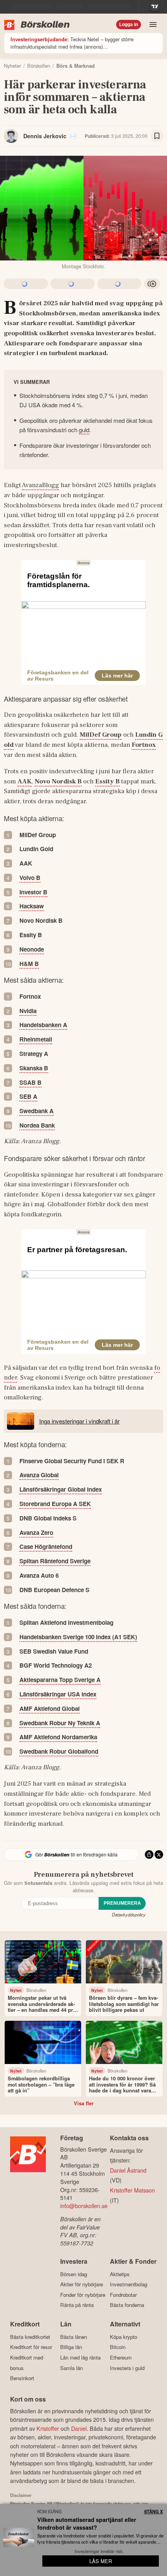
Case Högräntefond (46, 1547)
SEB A (28, 1096)
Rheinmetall (36, 1039)
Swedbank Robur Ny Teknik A (60, 1723)
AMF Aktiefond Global (50, 1709)
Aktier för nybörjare (82, 2284)
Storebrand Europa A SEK (55, 1504)
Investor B (33, 892)
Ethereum (121, 2357)
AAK (24, 781)
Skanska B (34, 1068)
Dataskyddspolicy (129, 1914)
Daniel (79, 2428)
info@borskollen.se (84, 2206)
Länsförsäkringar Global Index (61, 1489)
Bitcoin (118, 2347)
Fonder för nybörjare (83, 2295)
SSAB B (30, 1082)
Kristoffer (48, 2428)
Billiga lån (71, 2347)
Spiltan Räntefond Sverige (55, 1561)
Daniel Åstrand (128, 2170)
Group (101, 735)
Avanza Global (39, 1475)
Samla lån (71, 2368)
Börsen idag (74, 2274)
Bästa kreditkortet (30, 2337)
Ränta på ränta (77, 2305)
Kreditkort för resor (31, 2347)
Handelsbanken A (43, 1025)
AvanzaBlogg (40, 485)
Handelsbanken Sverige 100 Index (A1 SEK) (78, 1637)
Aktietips (120, 2274)
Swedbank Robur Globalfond (59, 1751)
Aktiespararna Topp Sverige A (60, 1680)
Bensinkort (22, 2378)
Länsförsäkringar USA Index (58, 1694)
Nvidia (28, 1011)
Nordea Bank (37, 1125)
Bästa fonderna (127, 2305)
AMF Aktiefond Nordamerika (58, 1737)
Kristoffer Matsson (132, 2190)
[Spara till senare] (157, 136)
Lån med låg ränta (80, 2357)
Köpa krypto (124, 2337)
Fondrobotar (123, 2295)
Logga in (129, 25)
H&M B (29, 964)
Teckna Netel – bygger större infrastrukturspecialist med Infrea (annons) (72, 43)
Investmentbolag (129, 2284)
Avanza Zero (36, 1533)
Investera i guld (127, 2368)
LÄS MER (101, 2561)
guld (84, 430)
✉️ (73, 136)
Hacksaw (32, 906)
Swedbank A (37, 1111)
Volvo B (30, 878)
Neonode (32, 949)
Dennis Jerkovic (45, 136)
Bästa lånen (74, 2337)
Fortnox (144, 745)
